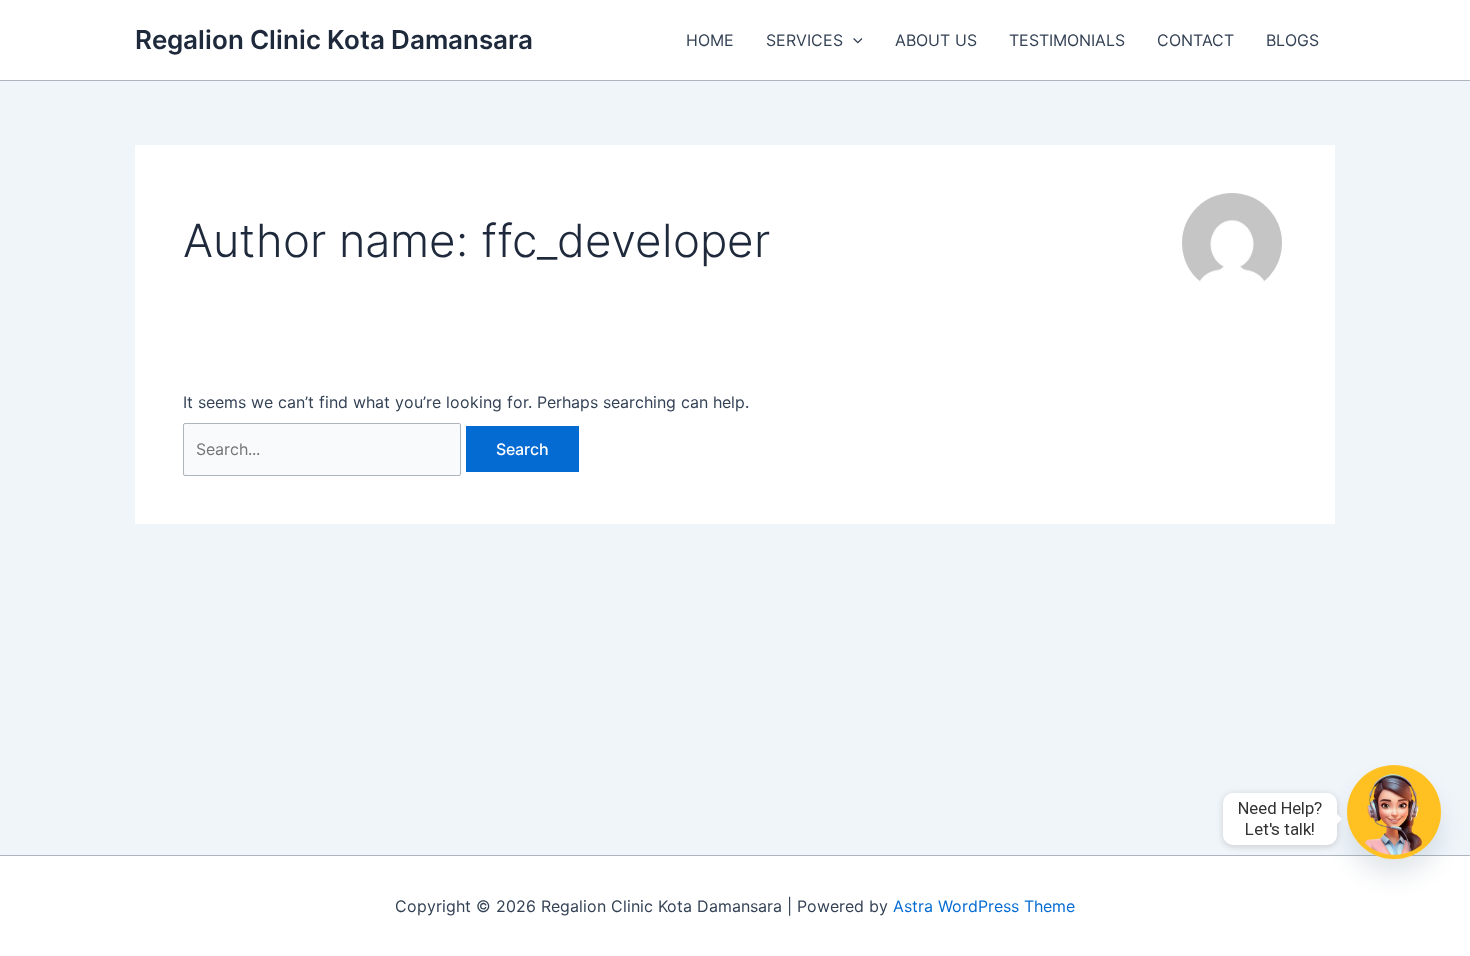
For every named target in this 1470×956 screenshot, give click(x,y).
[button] (853, 40)
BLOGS (1292, 40)
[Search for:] (324, 449)
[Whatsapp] (1394, 819)
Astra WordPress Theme (984, 906)
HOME (710, 40)
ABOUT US (936, 40)
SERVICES (804, 40)
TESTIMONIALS (1067, 40)
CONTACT (1195, 40)
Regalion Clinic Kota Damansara (334, 39)
